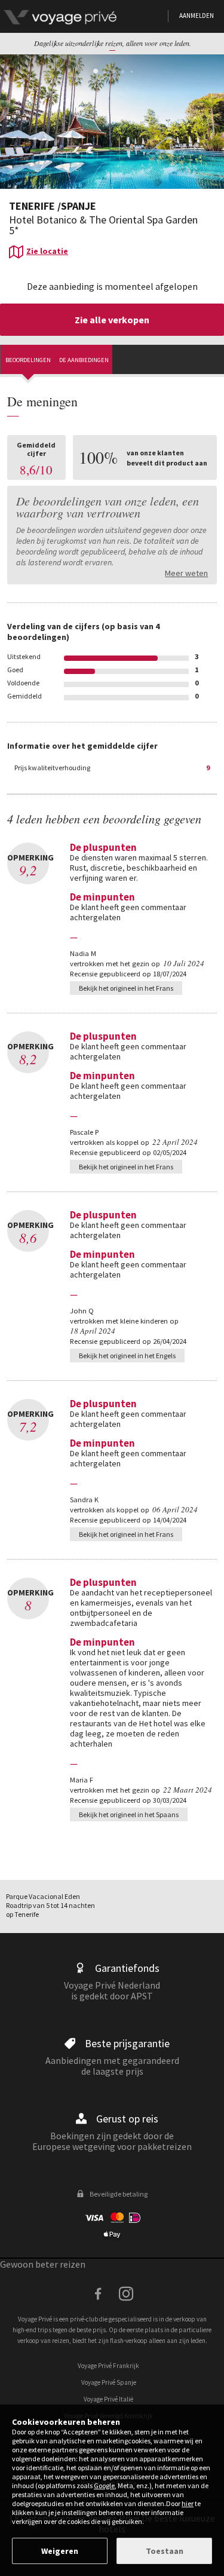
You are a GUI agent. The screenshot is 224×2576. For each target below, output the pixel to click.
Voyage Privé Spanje (109, 2382)
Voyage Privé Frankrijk (108, 2366)
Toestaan (165, 2551)
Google (104, 2485)
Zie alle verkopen (112, 320)
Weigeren (60, 2551)
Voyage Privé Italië (108, 2399)
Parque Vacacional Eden (43, 1896)
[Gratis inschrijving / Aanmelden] (84, 16)
